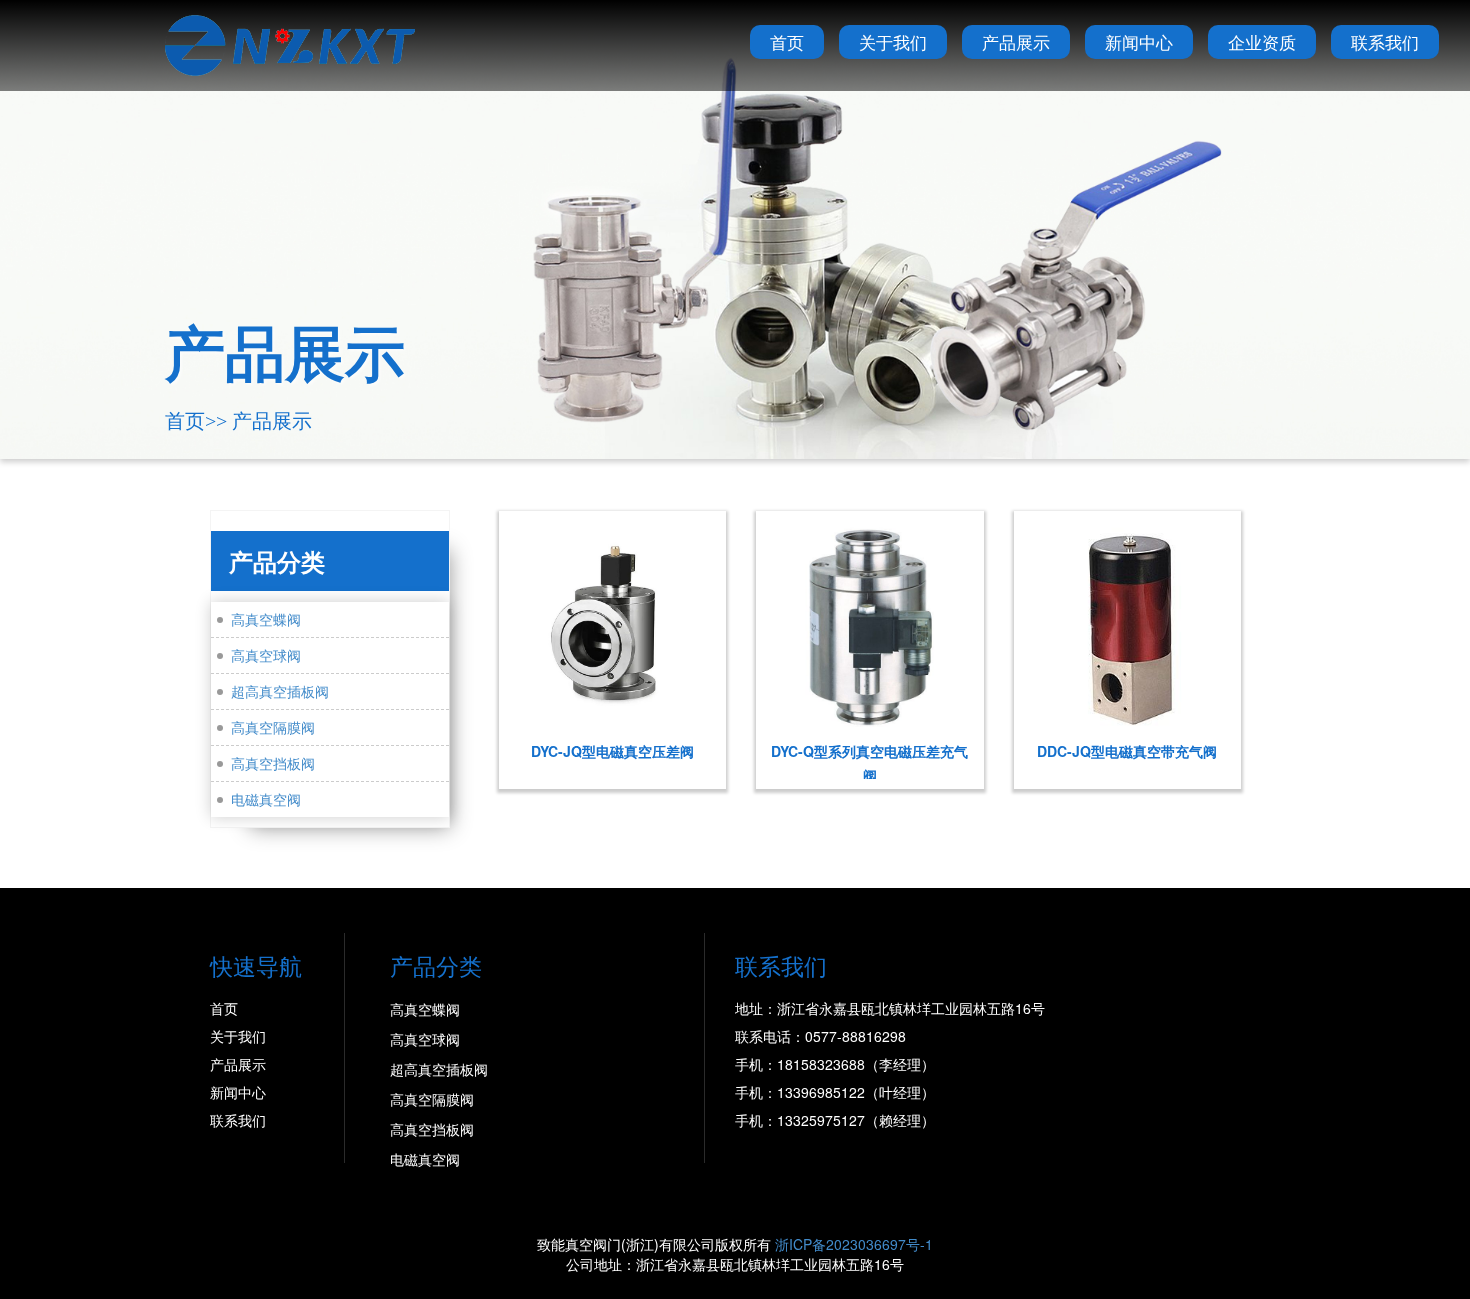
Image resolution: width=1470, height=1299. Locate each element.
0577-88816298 (855, 1036)
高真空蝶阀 (266, 619)
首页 (787, 41)
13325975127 (821, 1120)
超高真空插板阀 (280, 691)
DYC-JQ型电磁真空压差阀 (612, 751)
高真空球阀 (266, 655)
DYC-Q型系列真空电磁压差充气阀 (869, 760)
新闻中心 (1139, 41)
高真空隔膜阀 (273, 727)
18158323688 (821, 1064)
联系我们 (1385, 41)
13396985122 (821, 1092)
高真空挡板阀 (273, 763)
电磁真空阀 (266, 799)
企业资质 (1262, 41)
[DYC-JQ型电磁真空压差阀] (612, 624)
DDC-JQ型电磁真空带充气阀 (1127, 751)
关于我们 (893, 41)
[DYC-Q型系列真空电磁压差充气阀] (869, 624)
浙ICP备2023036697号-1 (854, 1244)
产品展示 (1016, 41)
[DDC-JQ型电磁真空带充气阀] (1127, 624)
